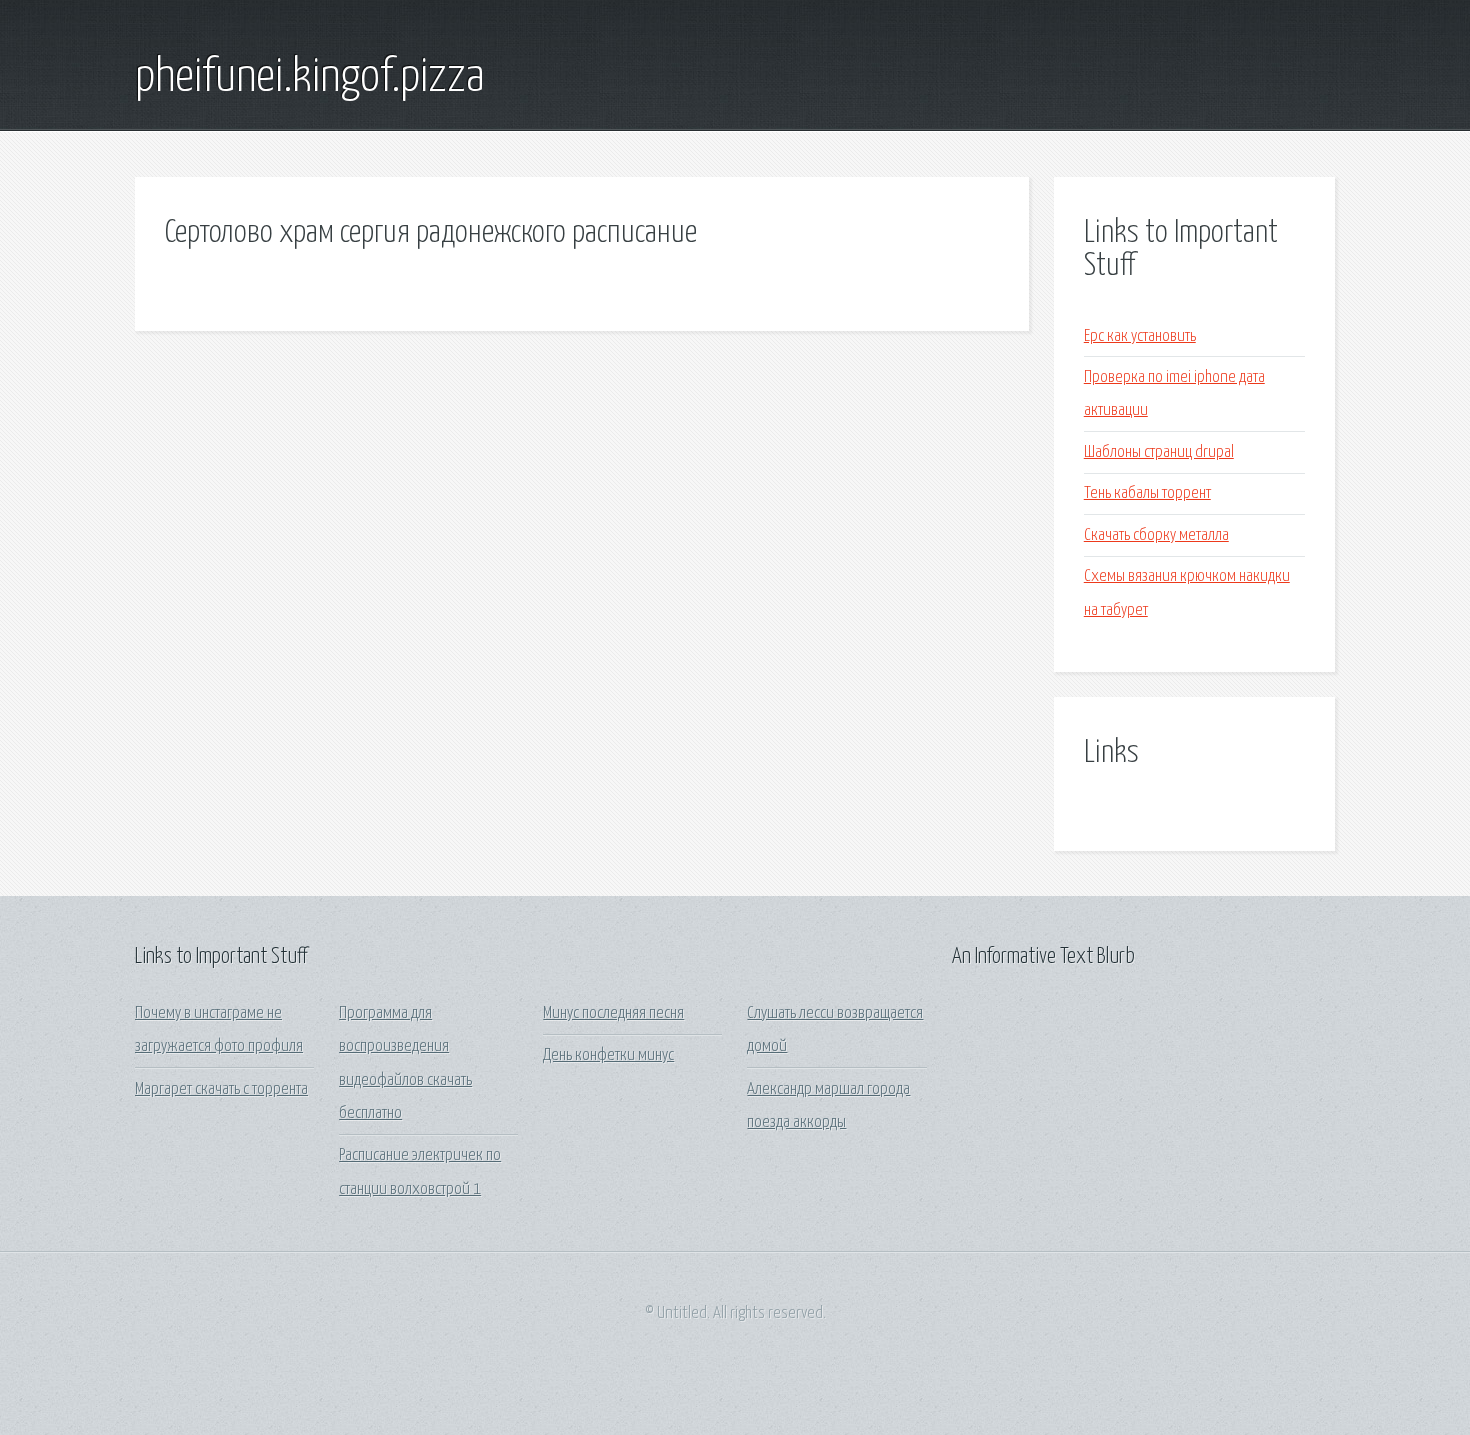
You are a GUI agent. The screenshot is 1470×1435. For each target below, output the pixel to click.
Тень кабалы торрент (1147, 493)
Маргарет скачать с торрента (221, 1089)
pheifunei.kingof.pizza (310, 78)
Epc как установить (1140, 336)
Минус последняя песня (613, 1013)
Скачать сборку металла (1156, 535)
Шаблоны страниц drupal (1159, 452)
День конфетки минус (608, 1055)
